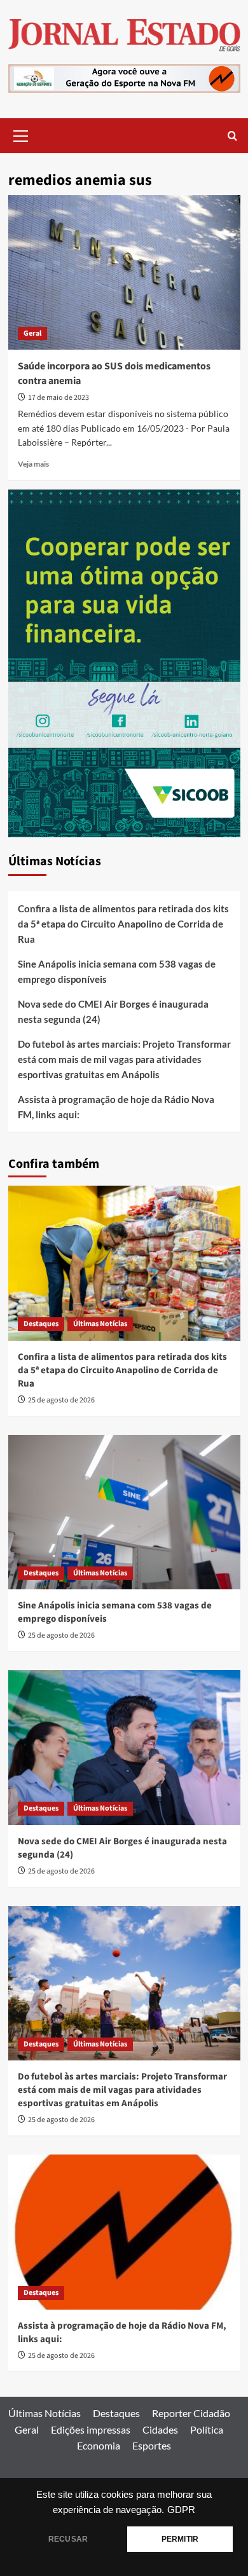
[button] (21, 134)
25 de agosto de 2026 (61, 1400)
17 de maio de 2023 (59, 398)
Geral (32, 333)
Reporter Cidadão (191, 2413)
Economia (99, 2445)
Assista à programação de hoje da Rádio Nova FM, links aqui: (116, 1107)
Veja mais (33, 464)
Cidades (160, 2429)
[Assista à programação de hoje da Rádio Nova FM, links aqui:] (124, 2232)
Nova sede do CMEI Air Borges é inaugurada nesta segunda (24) (113, 1011)
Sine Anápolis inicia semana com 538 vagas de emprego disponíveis (117, 971)
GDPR (181, 2510)
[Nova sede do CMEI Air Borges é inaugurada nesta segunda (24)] (124, 1747)
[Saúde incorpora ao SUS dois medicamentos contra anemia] (124, 272)
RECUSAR (68, 2539)
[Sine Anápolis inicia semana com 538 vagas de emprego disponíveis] (124, 1512)
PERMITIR (180, 2539)
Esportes (152, 2445)
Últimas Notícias (100, 1324)
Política (207, 2429)
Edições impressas (91, 2429)
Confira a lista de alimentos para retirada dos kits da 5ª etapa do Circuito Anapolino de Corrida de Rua (123, 924)
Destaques (41, 1324)
